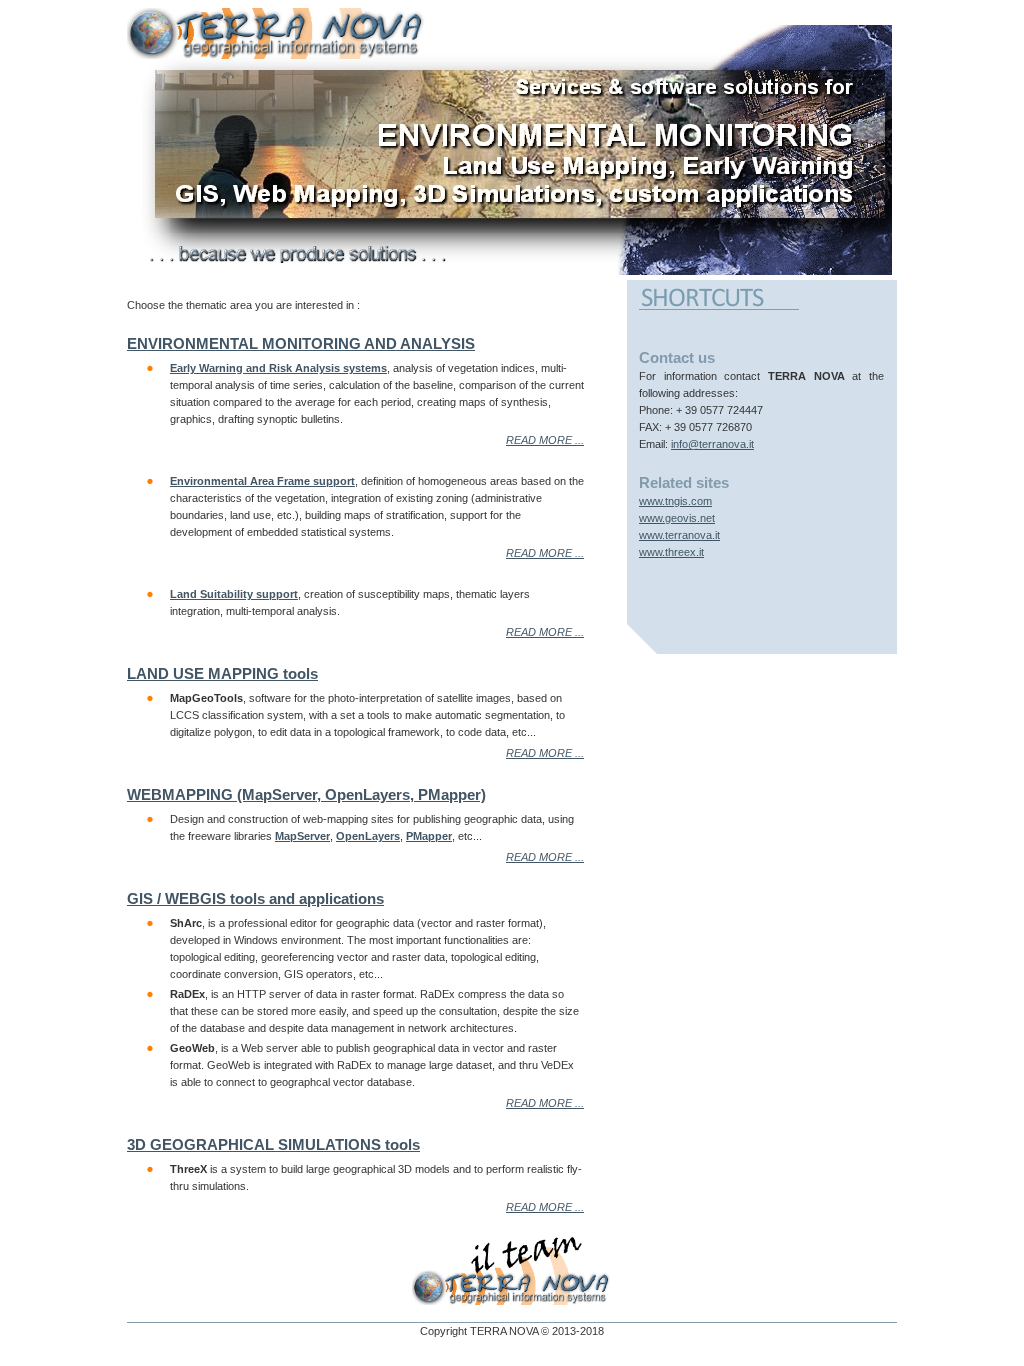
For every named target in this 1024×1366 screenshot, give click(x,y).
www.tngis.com (675, 501)
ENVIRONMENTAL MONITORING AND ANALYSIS (301, 343)
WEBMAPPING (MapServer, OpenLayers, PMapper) (306, 794)
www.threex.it (671, 552)
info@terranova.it (712, 444)
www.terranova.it (679, 535)
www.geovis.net (677, 518)
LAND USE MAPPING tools (222, 673)
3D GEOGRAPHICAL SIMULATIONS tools (273, 1144)
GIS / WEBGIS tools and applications (255, 898)
